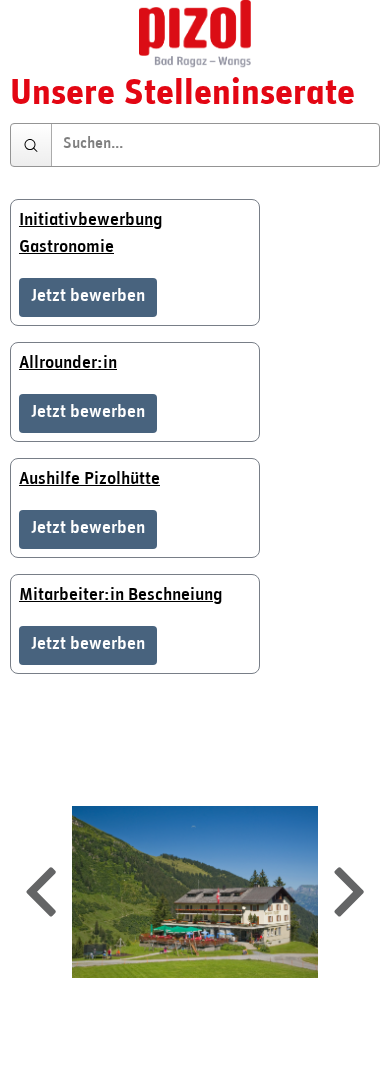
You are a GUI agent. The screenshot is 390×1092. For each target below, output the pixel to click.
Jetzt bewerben (88, 297)
